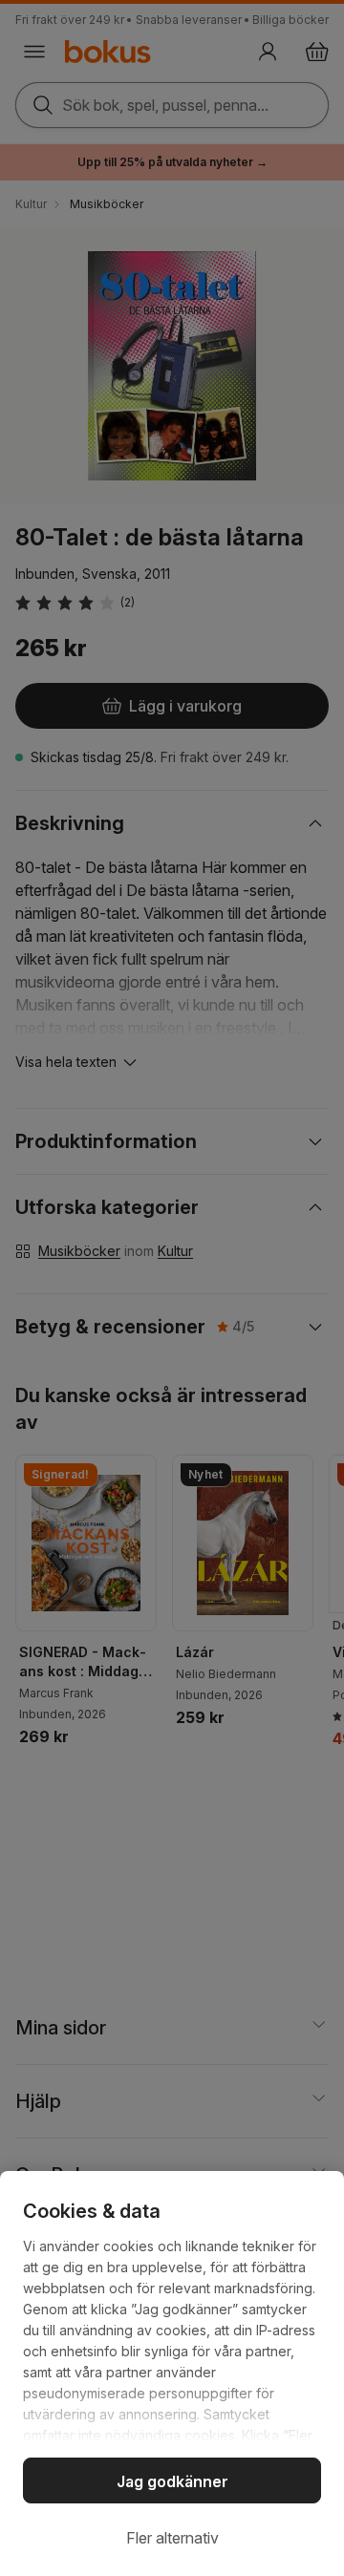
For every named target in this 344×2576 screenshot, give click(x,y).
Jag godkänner (172, 2481)
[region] (172, 2374)
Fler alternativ (172, 2538)
